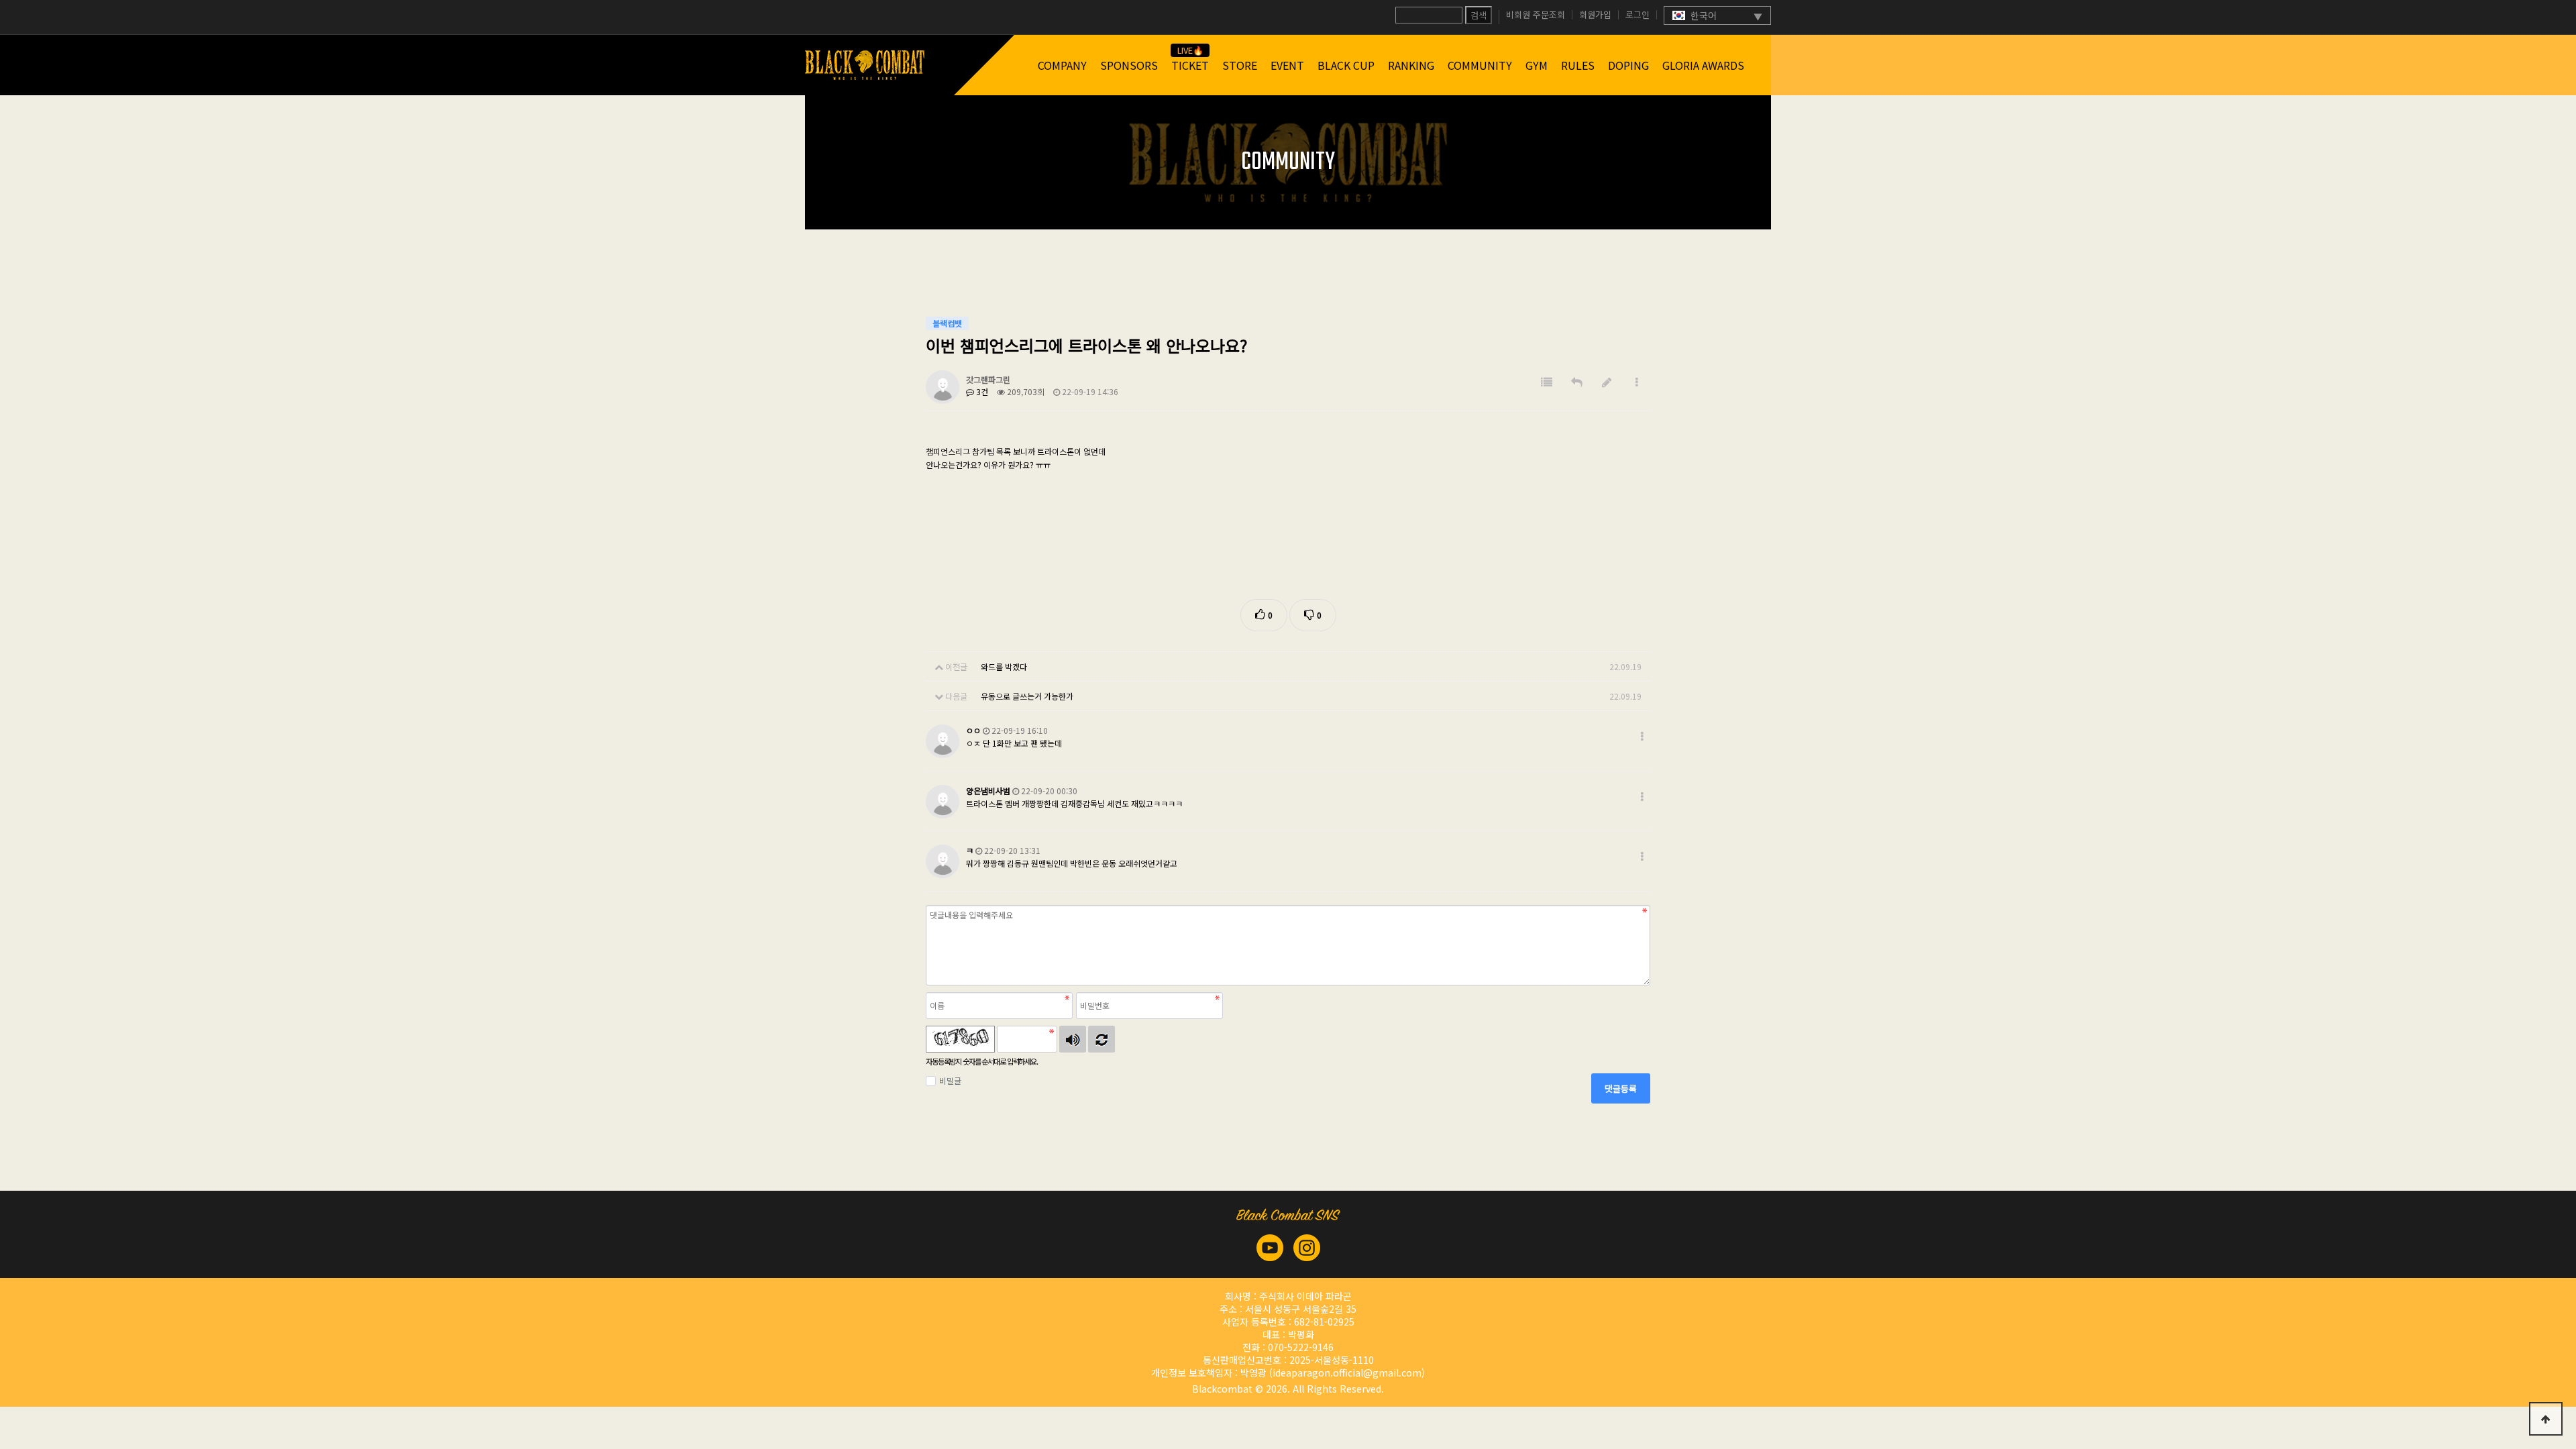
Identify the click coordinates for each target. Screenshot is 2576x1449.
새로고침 (1102, 1039)
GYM (1537, 65)
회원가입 (1595, 15)
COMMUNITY (1480, 65)
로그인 (1638, 15)
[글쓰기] (1607, 382)
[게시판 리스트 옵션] (1637, 382)
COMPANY (1062, 65)
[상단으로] (2546, 1419)
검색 (1479, 15)
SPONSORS (1129, 65)
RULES (1578, 65)
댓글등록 (1621, 1088)
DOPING (1628, 65)
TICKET (1190, 65)
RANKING (1411, 65)
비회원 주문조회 (1536, 15)
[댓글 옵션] (1642, 736)
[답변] (1577, 382)
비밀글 (950, 1080)
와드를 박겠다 (1004, 666)
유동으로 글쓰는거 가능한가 (1027, 696)
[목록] (1547, 382)
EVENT (1287, 65)
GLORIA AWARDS (1703, 65)
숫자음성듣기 (1073, 1039)
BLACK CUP (1346, 65)
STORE (1240, 65)
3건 (981, 391)
